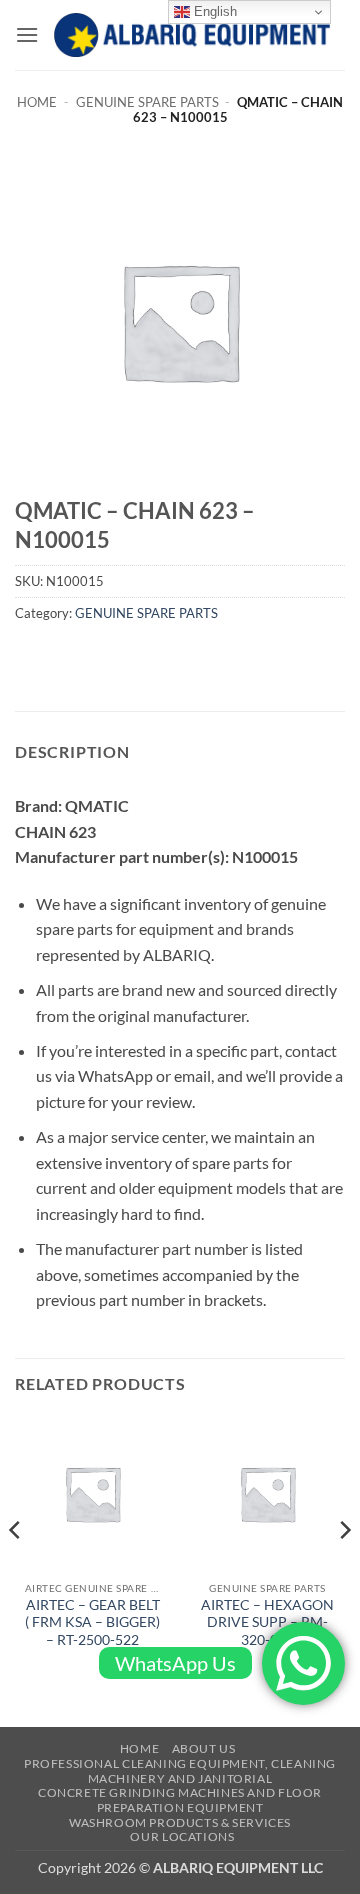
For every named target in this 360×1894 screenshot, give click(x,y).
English (213, 11)
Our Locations (182, 1836)
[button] (27, 34)
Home (37, 102)
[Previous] (16, 1569)
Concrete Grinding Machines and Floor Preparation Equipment (180, 1800)
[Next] (344, 1569)
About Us (204, 1748)
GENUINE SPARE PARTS (147, 102)
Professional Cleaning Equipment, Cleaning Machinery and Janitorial (180, 1771)
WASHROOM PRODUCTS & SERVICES (180, 1822)
